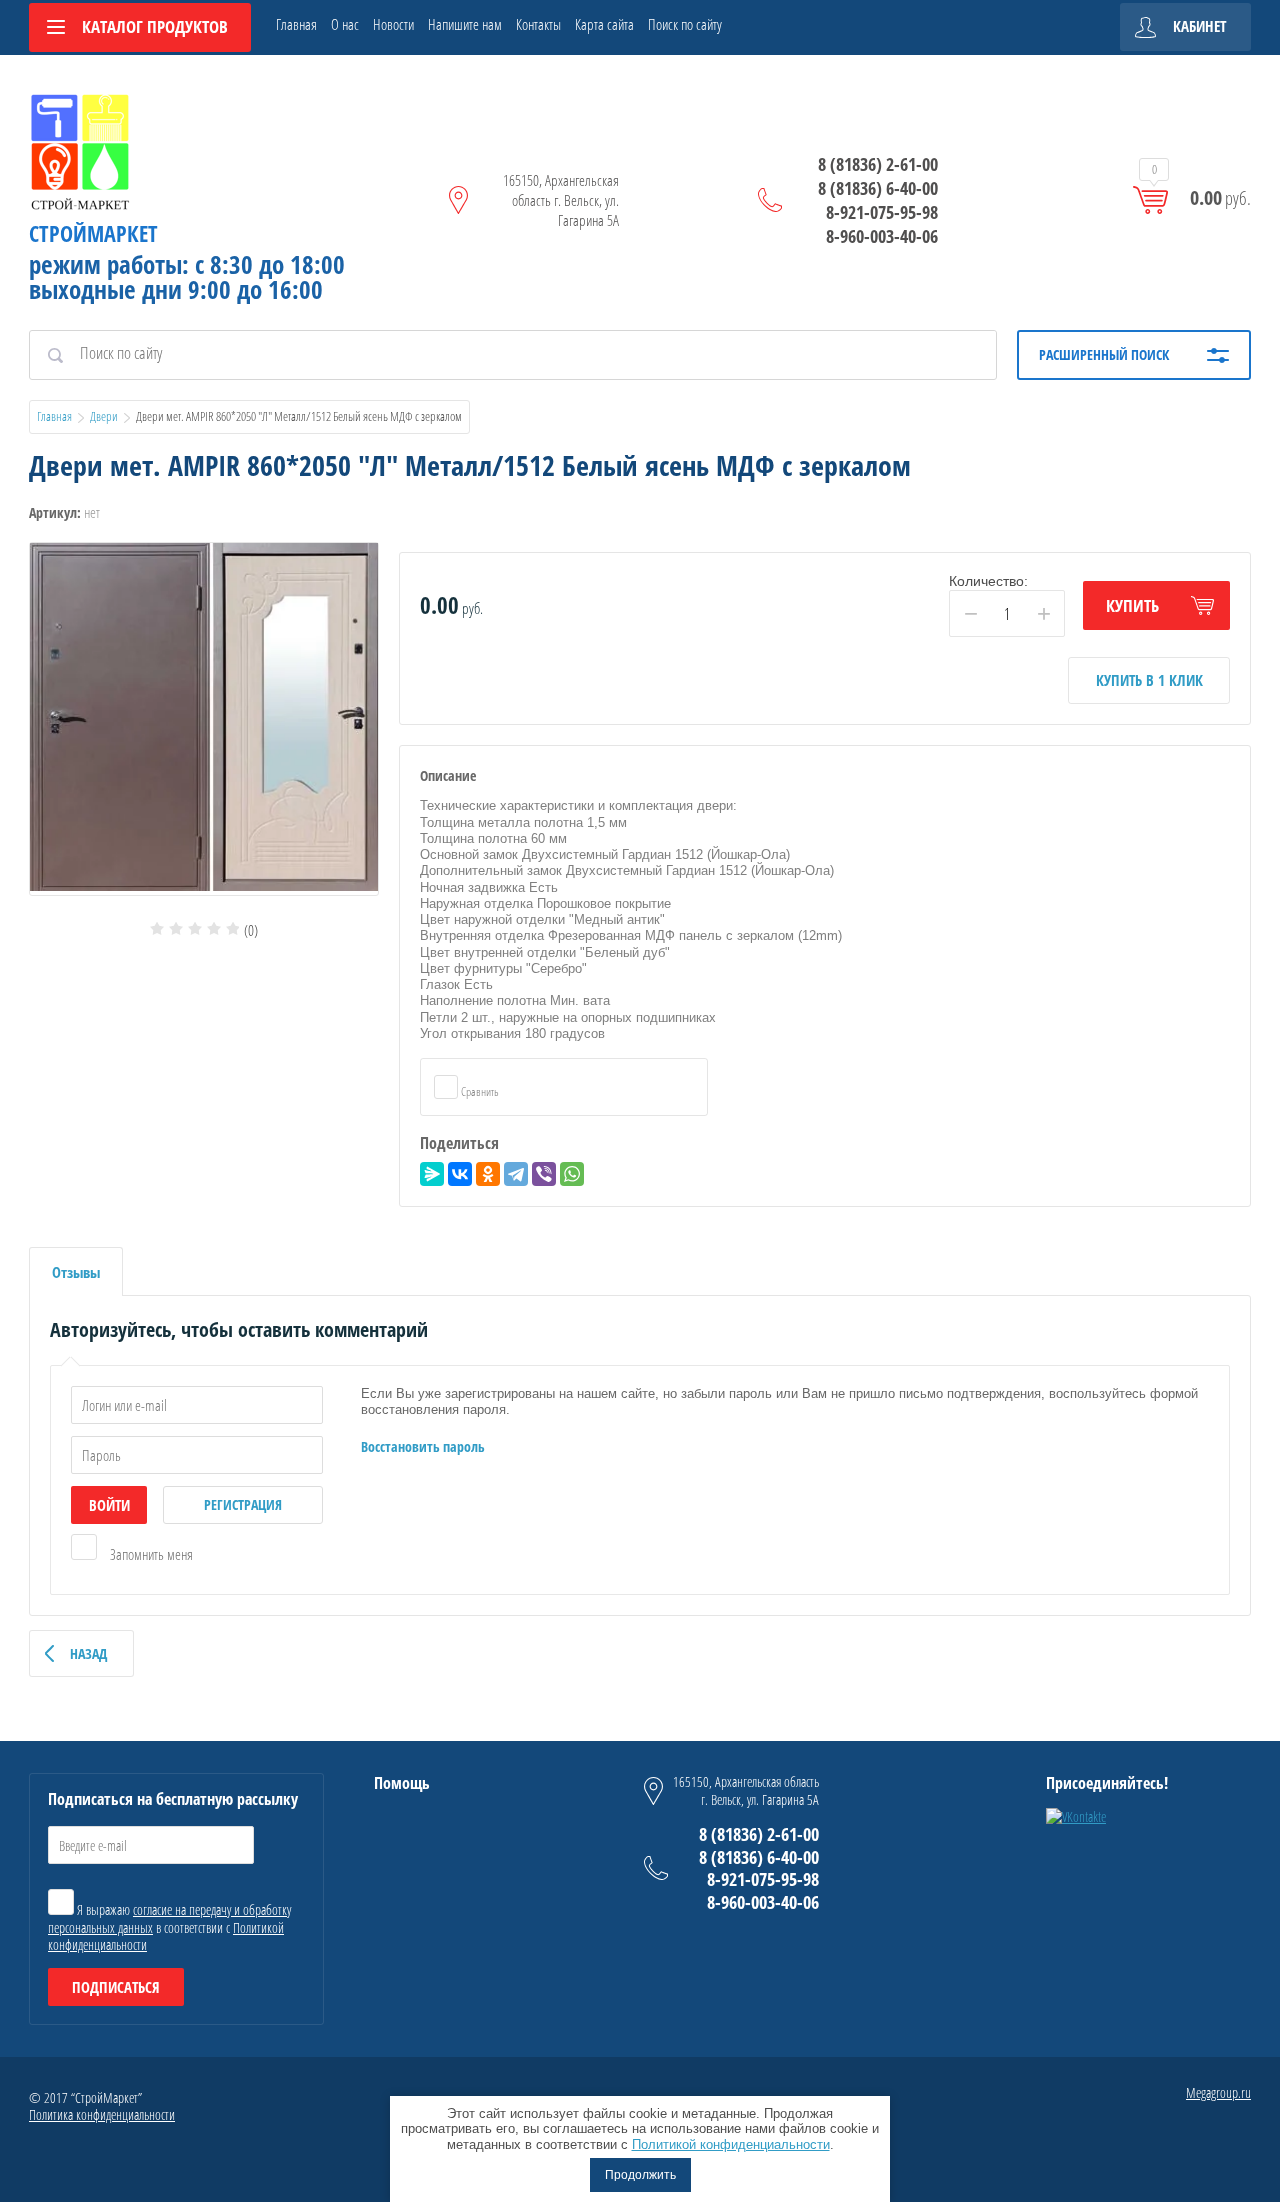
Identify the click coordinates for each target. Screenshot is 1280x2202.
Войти (109, 1505)
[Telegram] (516, 1174)
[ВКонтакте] (460, 1174)
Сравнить (479, 1091)
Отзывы (76, 1272)
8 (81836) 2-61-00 (878, 164)
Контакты (538, 24)
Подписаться (116, 1987)
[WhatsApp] (572, 1174)
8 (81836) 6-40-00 (878, 188)
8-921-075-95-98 (882, 212)
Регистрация (243, 1504)
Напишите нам (465, 24)
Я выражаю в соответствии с (169, 1927)
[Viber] (544, 1174)
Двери (104, 416)
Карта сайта (604, 24)
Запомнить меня (150, 1554)
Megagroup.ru (1218, 2092)
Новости (393, 24)
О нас (345, 24)
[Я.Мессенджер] (432, 1174)
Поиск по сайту (685, 24)
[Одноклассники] (488, 1174)
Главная (296, 24)
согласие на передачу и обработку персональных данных (169, 1918)
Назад (88, 1653)
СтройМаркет (93, 233)
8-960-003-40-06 (882, 236)
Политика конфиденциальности (102, 2114)
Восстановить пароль (423, 1446)
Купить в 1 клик (1149, 680)
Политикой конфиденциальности (731, 2144)
